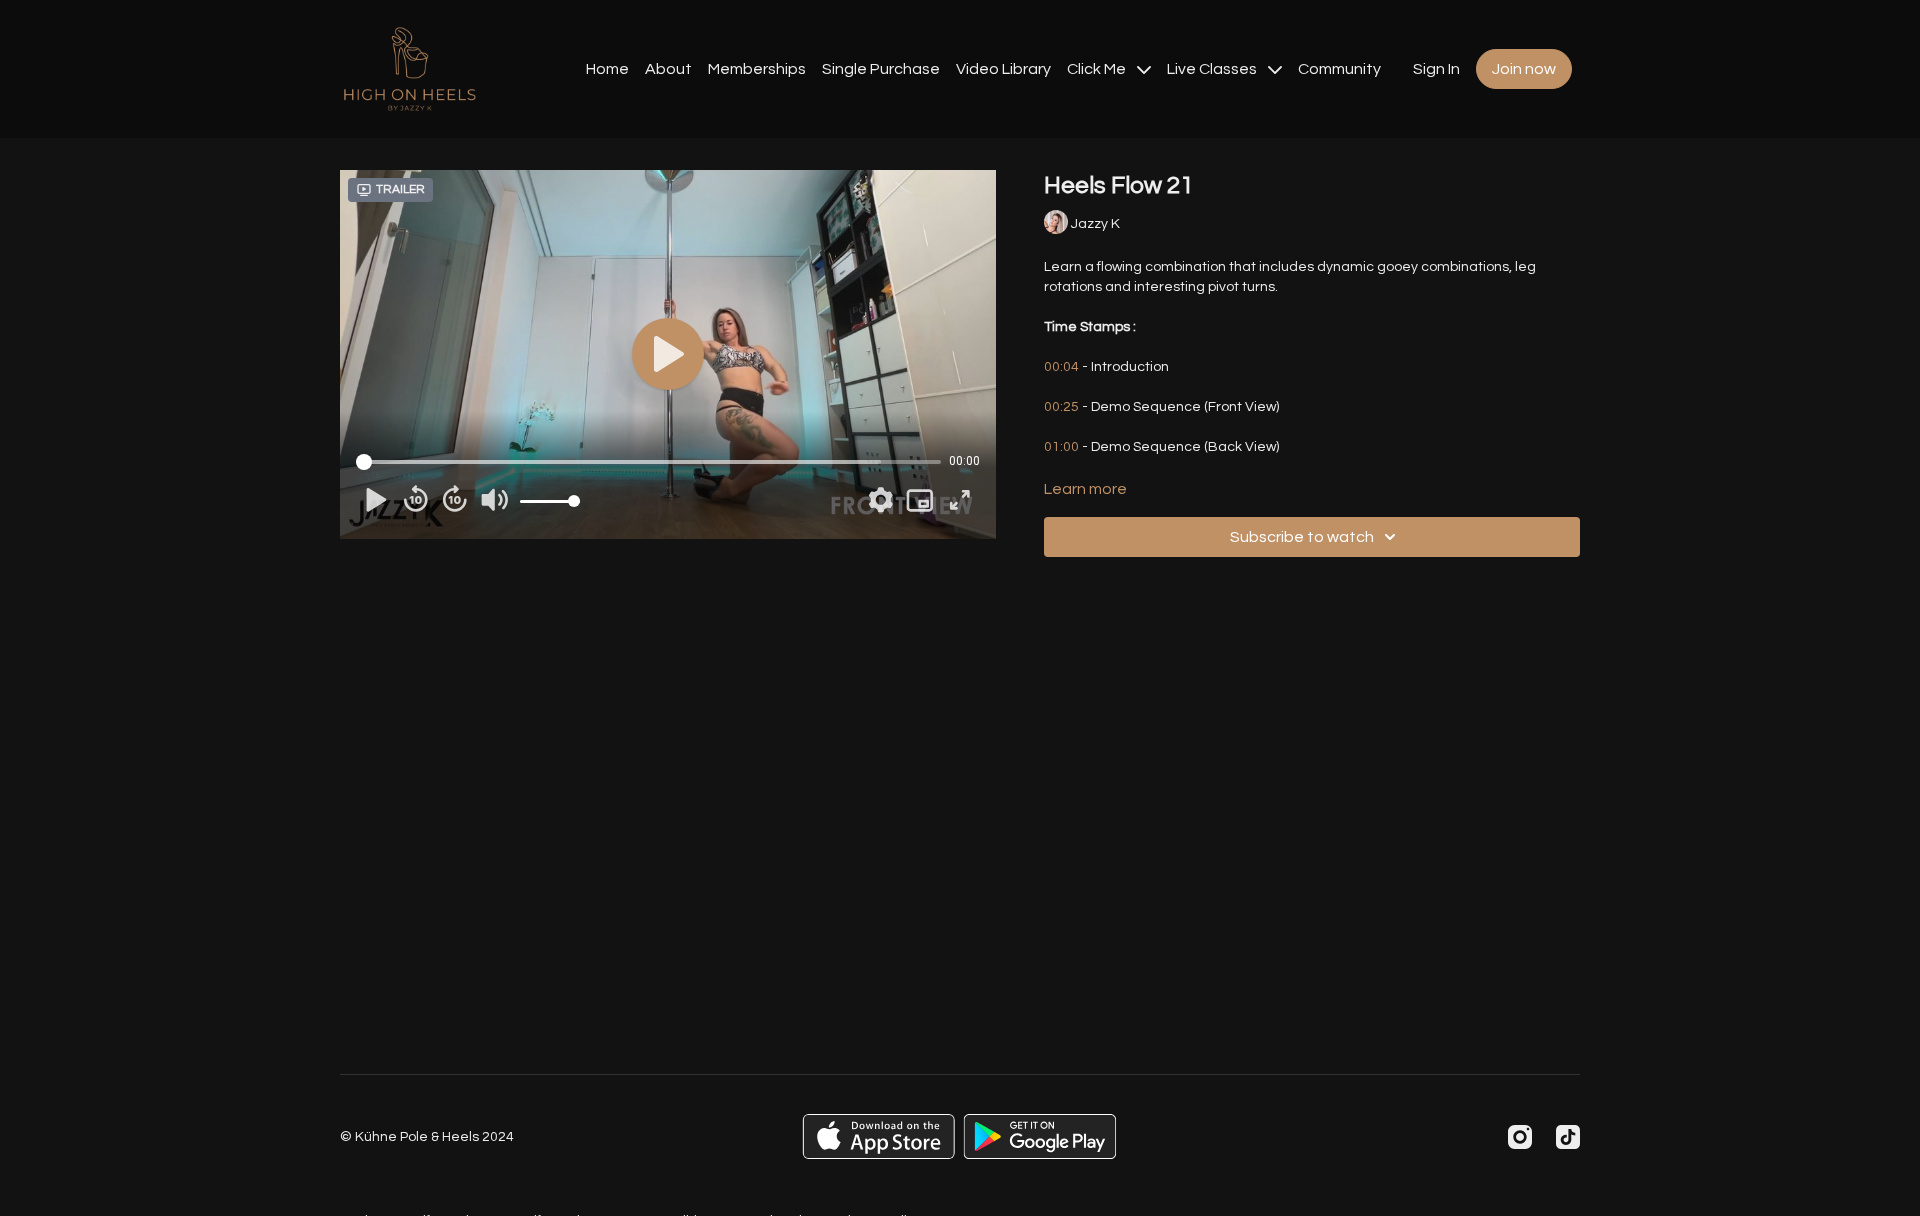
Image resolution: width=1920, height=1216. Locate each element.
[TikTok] (1568, 1137)
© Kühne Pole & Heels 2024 (427, 1137)
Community (1339, 69)
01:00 (1061, 447)
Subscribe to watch (1302, 537)
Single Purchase (881, 69)
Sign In (1436, 69)
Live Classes (1213, 69)
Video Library (1003, 69)
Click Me (1098, 69)
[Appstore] (878, 1136)
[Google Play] (1040, 1136)
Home (607, 69)
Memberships (757, 69)
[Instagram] (1520, 1137)
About (668, 69)
